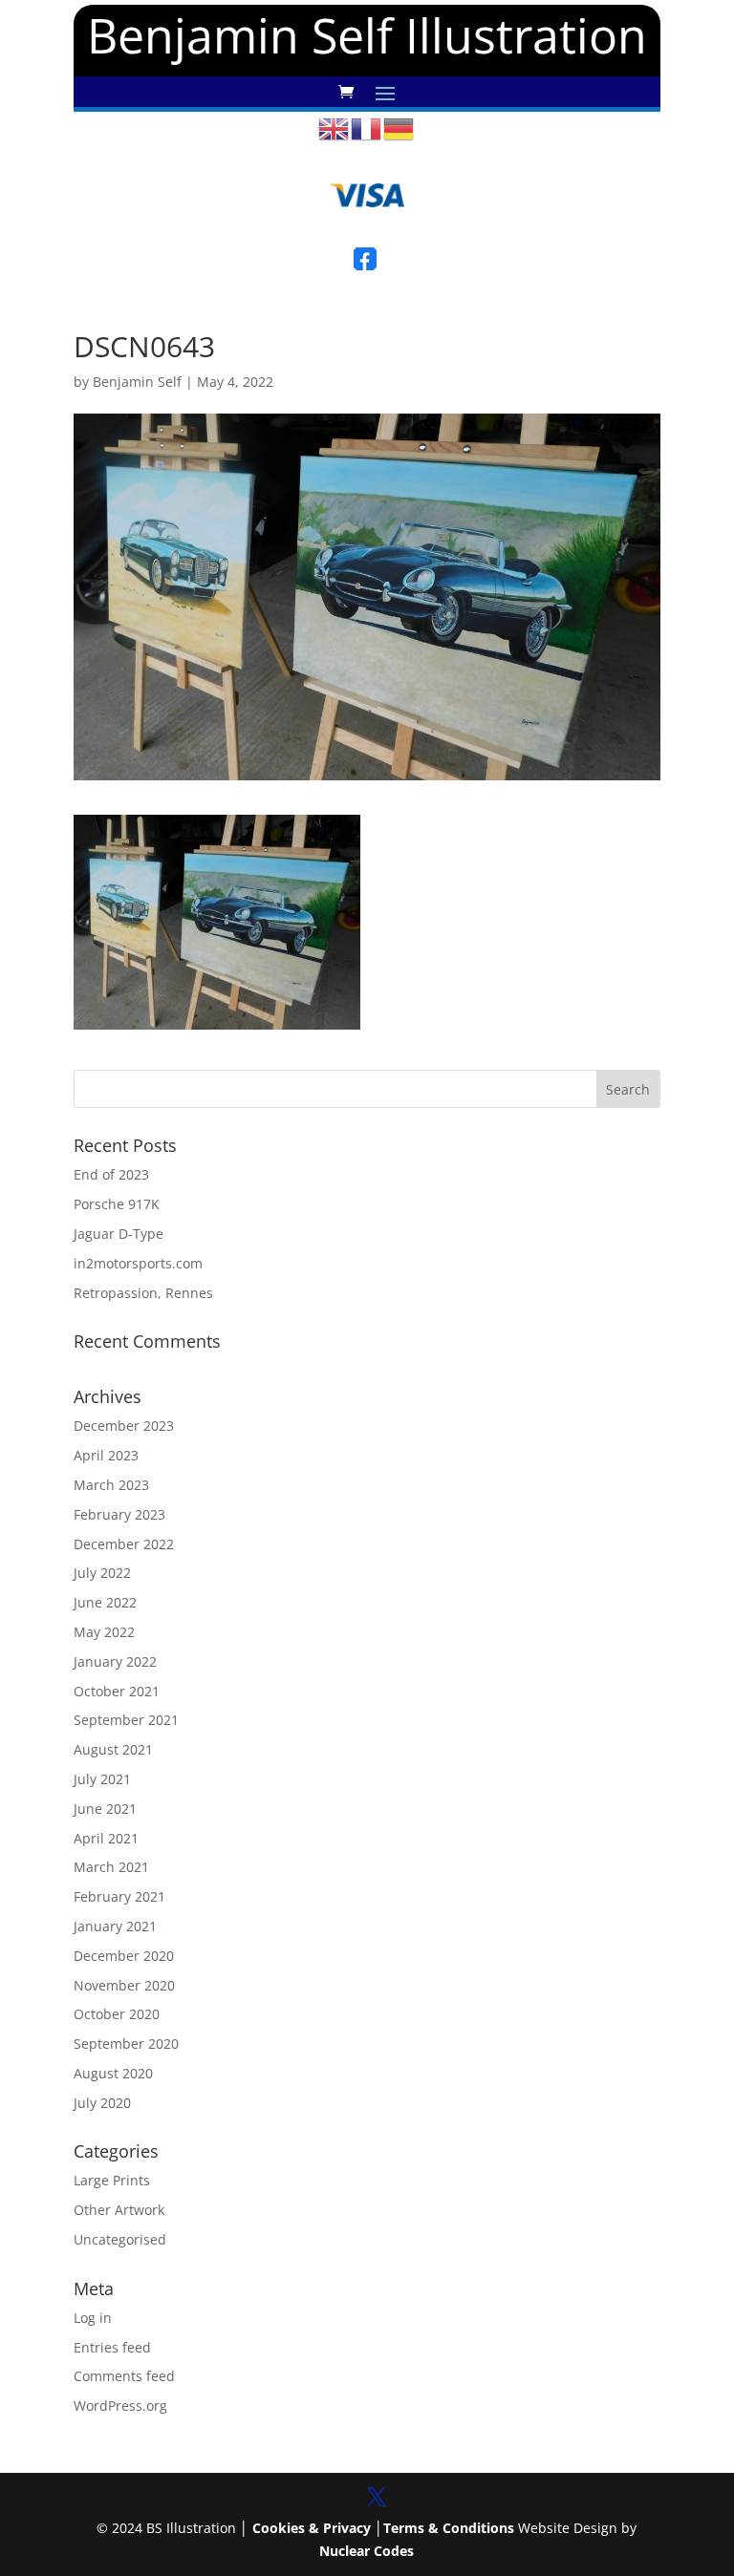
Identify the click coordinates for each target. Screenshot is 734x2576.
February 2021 (119, 1896)
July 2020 (102, 2103)
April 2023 (106, 1455)
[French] (367, 128)
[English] (335, 128)
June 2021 (105, 1809)
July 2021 (102, 1779)
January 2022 (115, 1661)
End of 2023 (111, 1174)
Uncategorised (120, 2239)
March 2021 (111, 1867)
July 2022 (102, 1573)
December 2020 (124, 1956)
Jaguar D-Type (119, 1234)
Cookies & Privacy (312, 2528)
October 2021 (117, 1691)
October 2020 (117, 2014)
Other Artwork (119, 2210)
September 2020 (126, 2044)
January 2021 (115, 1926)
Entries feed (112, 2347)
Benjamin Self (137, 382)
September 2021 (126, 1720)
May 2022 (104, 1632)
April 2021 (106, 1838)
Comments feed (124, 2376)
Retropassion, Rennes (143, 1293)
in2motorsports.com (138, 1263)
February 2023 (119, 1514)
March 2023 (111, 1485)
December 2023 (124, 1426)
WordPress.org (120, 2406)
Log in (93, 2318)
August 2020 (113, 2073)
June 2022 (105, 1602)
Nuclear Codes (367, 2551)
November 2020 (124, 1985)
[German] (399, 128)
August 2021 (113, 1749)
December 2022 (124, 1544)
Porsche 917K (117, 1204)
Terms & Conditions (449, 2528)
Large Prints (112, 2180)
